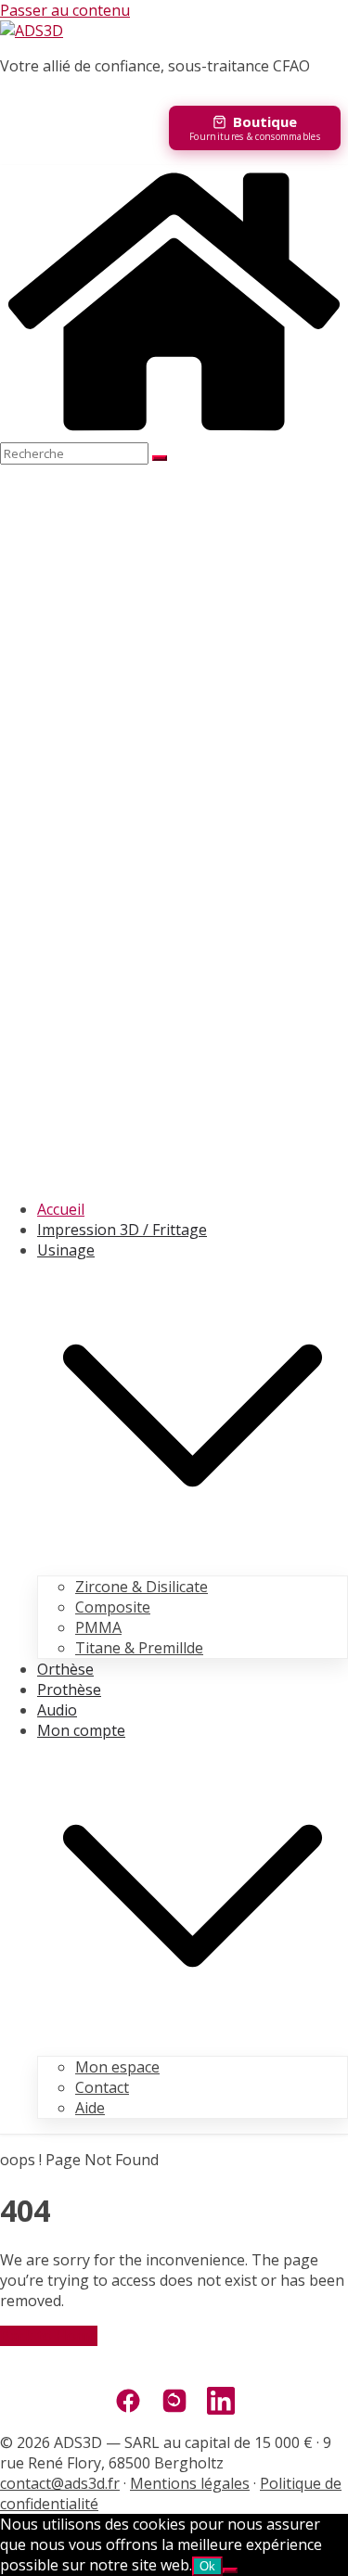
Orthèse (65, 1669)
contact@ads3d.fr (60, 2483)
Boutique (265, 121)
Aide (90, 2108)
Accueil (61, 1209)
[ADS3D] (174, 432)
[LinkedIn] (221, 2403)
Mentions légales (190, 2483)
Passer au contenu (65, 10)
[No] (230, 2570)
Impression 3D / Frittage (122, 1230)
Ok (207, 2566)
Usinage (66, 1250)
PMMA (98, 1627)
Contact (102, 2087)
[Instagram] (174, 2403)
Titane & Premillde (139, 1648)
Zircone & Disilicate (142, 1587)
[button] (193, 1565)
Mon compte (81, 1730)
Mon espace (117, 2067)
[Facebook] (128, 2403)
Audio (57, 1710)
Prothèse (69, 1690)
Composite (113, 1607)
